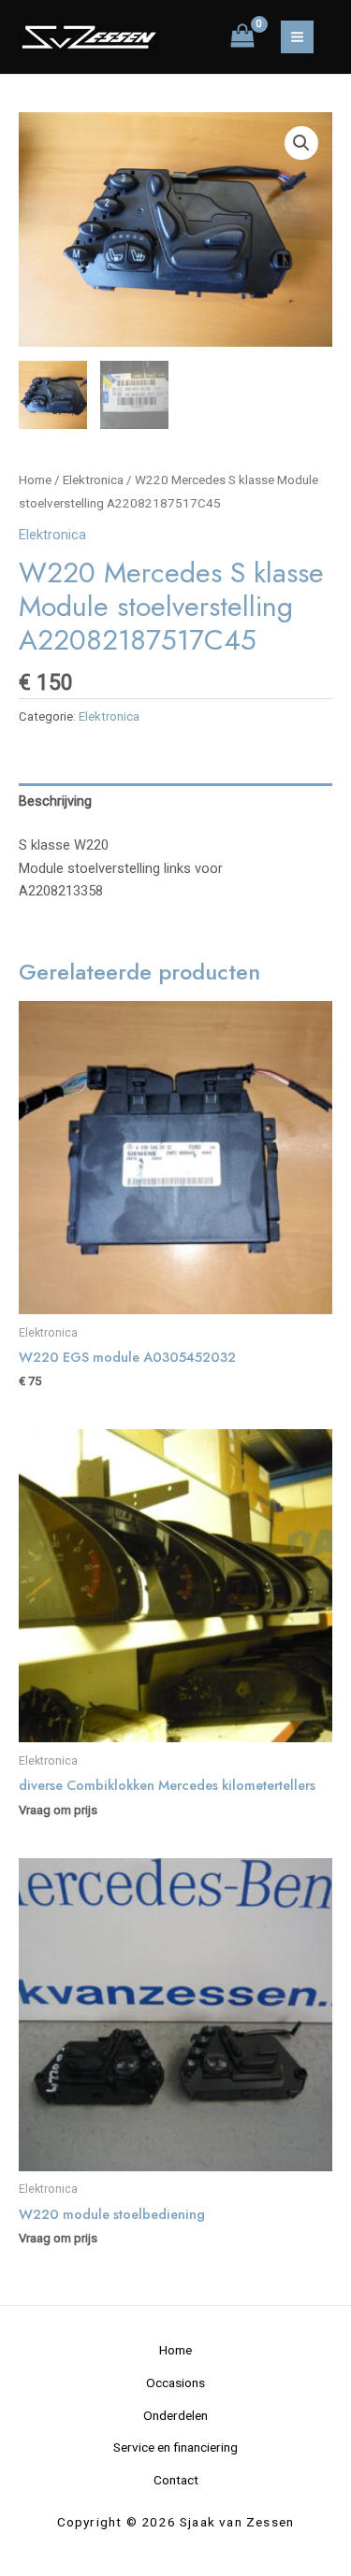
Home (35, 480)
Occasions (175, 2383)
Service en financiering (175, 2447)
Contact (176, 2480)
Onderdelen (175, 2415)
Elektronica (93, 480)
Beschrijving (55, 801)
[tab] (175, 801)
